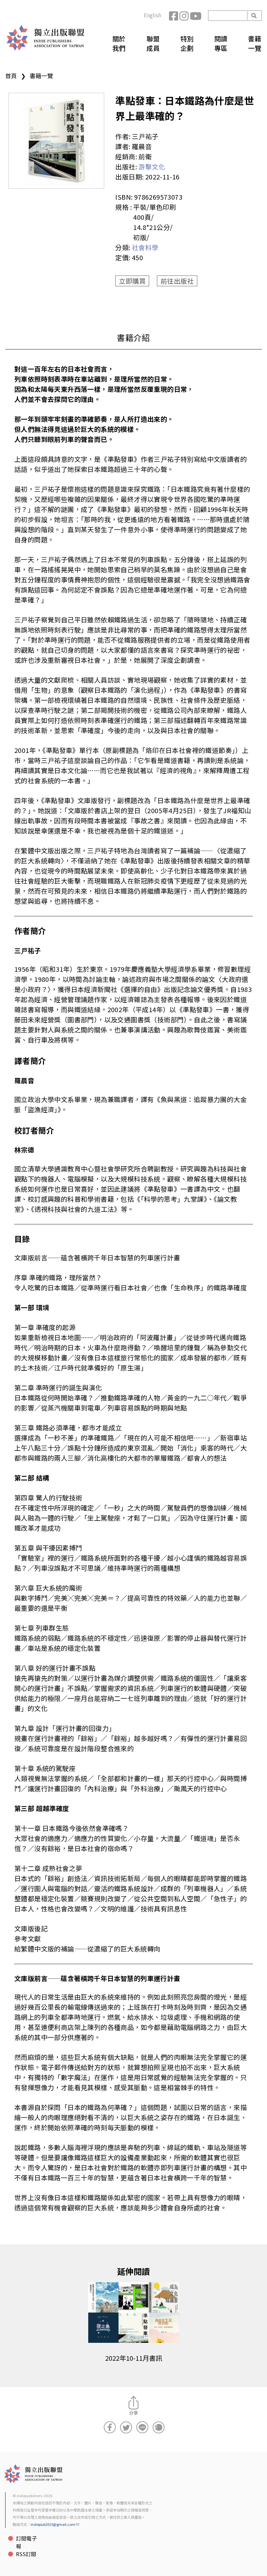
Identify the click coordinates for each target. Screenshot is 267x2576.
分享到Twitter (126, 2427)
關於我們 (119, 43)
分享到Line (142, 2427)
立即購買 (132, 281)
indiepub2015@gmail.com (53, 2524)
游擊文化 (152, 167)
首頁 (11, 76)
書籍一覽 (255, 43)
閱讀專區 (221, 43)
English (153, 15)
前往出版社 (177, 281)
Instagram (185, 16)
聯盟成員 (153, 43)
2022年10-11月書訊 (134, 2358)
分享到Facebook (110, 2427)
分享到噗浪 (159, 2427)
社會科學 (145, 247)
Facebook (174, 16)
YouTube (195, 16)
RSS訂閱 (26, 2554)
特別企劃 (187, 43)
